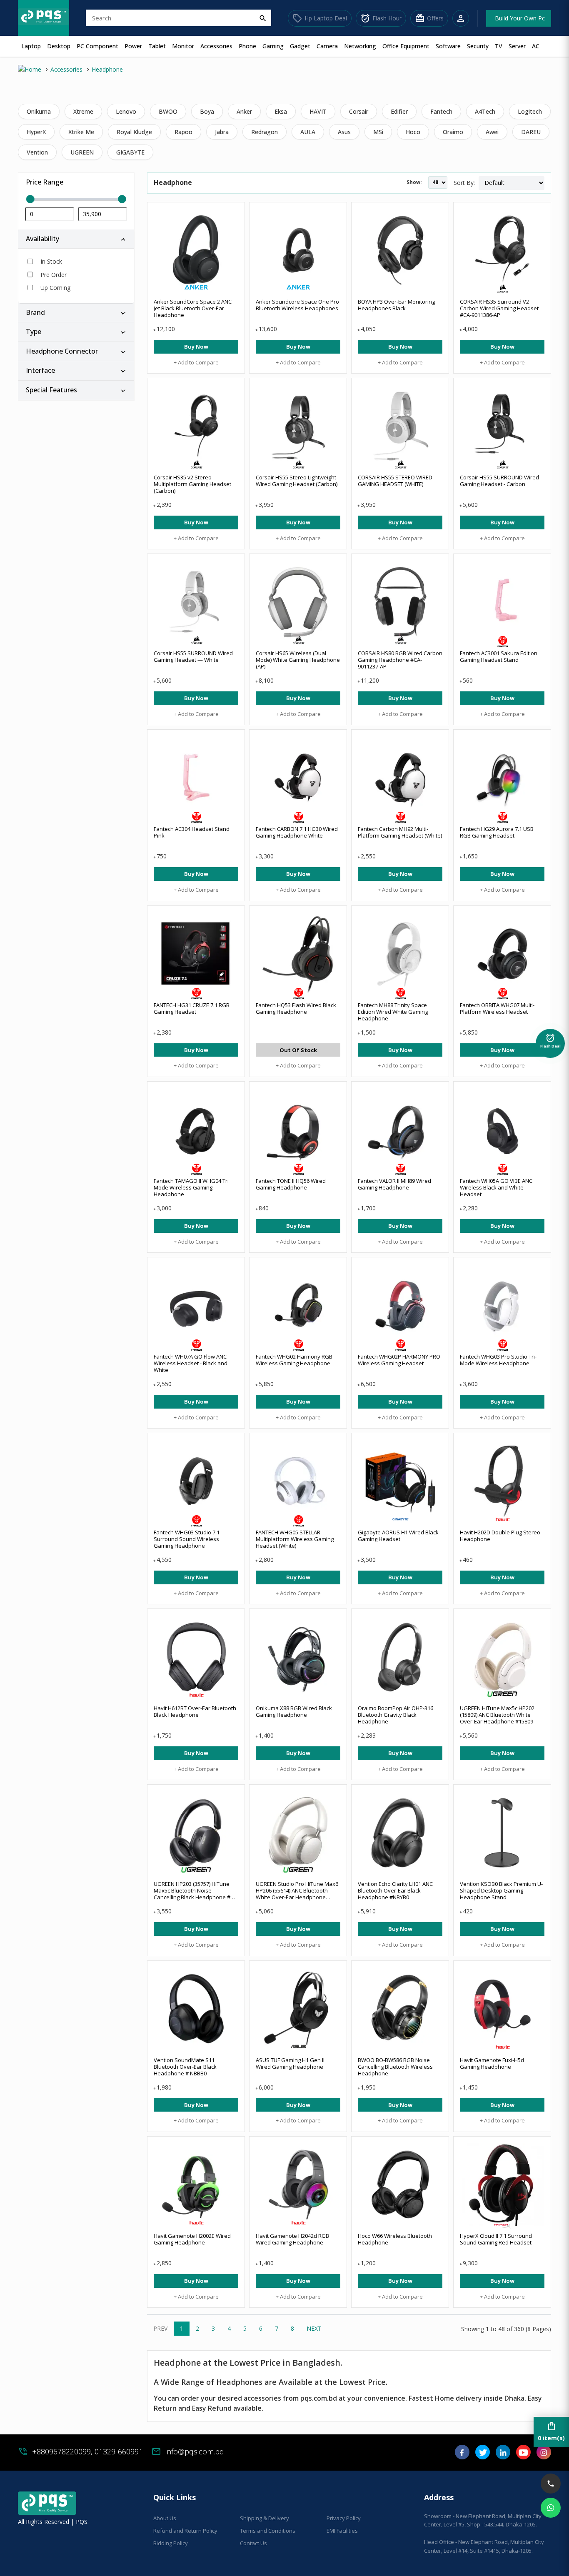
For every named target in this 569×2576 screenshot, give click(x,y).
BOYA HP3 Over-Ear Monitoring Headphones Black (396, 305)
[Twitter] (483, 2455)
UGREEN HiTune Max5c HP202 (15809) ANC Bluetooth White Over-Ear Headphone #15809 (497, 1715)
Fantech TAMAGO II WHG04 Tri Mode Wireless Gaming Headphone (191, 1187)
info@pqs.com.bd (195, 2451)
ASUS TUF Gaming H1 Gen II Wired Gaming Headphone (290, 2063)
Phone (247, 46)
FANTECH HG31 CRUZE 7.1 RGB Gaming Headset (192, 1008)
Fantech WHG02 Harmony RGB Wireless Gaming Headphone (294, 1360)
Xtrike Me (81, 132)
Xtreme (83, 111)
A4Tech (485, 111)
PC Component (97, 46)
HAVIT (318, 111)
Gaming (273, 46)
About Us (165, 2518)
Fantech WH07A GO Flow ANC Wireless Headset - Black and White (191, 1363)
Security (478, 46)
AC (536, 46)
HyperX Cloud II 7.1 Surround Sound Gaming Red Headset (496, 2239)
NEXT (314, 2328)
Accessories (216, 46)
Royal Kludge (134, 132)
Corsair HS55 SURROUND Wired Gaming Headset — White (193, 656)
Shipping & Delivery (265, 2518)
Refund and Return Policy (185, 2531)
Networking (360, 46)
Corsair (359, 111)
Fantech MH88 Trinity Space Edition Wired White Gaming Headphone (393, 1012)
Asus (344, 132)
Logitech (530, 111)
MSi (378, 132)
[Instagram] (544, 2455)
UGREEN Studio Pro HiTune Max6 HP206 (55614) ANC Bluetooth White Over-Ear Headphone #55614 (297, 1894)
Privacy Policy (344, 2518)
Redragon (265, 132)
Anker (244, 111)
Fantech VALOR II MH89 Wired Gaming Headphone (394, 1184)
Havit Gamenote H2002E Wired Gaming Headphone (192, 2239)
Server (517, 46)
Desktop (59, 46)
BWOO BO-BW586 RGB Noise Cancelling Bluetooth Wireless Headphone (395, 2067)
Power (133, 46)
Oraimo (453, 132)
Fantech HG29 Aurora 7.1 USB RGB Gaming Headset (497, 832)
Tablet (157, 46)
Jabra (222, 132)
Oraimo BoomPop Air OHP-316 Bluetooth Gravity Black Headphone (396, 1715)
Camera (327, 46)
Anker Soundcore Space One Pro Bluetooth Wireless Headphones (297, 305)
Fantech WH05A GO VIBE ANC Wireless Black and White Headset (496, 1187)
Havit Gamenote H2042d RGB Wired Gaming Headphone (292, 2239)
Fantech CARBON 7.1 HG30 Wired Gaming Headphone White (297, 832)
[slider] (76, 199)
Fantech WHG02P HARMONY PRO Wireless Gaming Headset (399, 1360)
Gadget (300, 46)
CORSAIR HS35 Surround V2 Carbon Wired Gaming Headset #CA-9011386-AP (499, 308)
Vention (37, 152)
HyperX (36, 132)
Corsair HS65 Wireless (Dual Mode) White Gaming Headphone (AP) (298, 660)
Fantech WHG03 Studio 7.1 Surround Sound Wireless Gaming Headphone (187, 1539)
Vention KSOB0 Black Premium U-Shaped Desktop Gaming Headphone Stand (501, 1890)
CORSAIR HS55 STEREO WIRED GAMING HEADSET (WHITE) (395, 481)
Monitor (183, 46)
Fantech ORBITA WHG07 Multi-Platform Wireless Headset (497, 1008)
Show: (414, 182)
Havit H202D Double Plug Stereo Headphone (500, 1536)
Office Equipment (406, 46)
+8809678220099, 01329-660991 (87, 2451)
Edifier (399, 111)
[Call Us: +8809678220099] (551, 2484)
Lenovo (126, 111)
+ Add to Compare (196, 362)
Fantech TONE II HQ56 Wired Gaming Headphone (291, 1184)
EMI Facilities (342, 2531)
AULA (308, 132)
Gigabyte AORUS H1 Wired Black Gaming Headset (398, 1536)
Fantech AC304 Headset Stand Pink (192, 832)
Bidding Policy (171, 2543)
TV (499, 46)
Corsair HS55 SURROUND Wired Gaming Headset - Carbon (499, 481)
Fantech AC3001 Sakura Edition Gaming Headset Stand (499, 656)
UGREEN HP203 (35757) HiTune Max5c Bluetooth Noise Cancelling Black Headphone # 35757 (192, 1894)
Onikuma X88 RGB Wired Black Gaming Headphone (294, 1711)
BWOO (168, 111)
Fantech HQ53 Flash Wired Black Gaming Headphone (296, 1008)
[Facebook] (462, 2455)
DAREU (531, 132)
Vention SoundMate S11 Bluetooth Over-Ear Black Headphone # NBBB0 (185, 2067)
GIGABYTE (130, 152)
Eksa (281, 111)
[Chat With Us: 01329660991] (551, 2508)
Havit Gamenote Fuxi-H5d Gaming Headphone (492, 2063)
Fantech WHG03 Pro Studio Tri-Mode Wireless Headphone (498, 1360)
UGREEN (82, 152)
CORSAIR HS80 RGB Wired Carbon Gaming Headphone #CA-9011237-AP (400, 660)
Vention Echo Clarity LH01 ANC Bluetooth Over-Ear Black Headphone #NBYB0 (395, 1890)
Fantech (441, 111)
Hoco (413, 132)
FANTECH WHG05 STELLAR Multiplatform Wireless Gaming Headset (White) (295, 1539)
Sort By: (464, 183)
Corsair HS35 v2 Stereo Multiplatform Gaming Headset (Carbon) (192, 484)
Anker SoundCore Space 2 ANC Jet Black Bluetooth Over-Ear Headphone (193, 308)
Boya (207, 111)
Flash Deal (550, 1039)
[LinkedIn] (503, 2455)
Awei (492, 132)
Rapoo (183, 132)
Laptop (31, 46)
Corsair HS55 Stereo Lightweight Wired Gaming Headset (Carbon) (297, 481)
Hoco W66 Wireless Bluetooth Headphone (395, 2239)
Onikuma (39, 111)
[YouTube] (523, 2455)
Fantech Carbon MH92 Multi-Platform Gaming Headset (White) (400, 832)
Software (448, 46)
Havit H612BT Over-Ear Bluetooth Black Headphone (195, 1711)
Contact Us (253, 2543)
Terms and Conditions (268, 2531)
